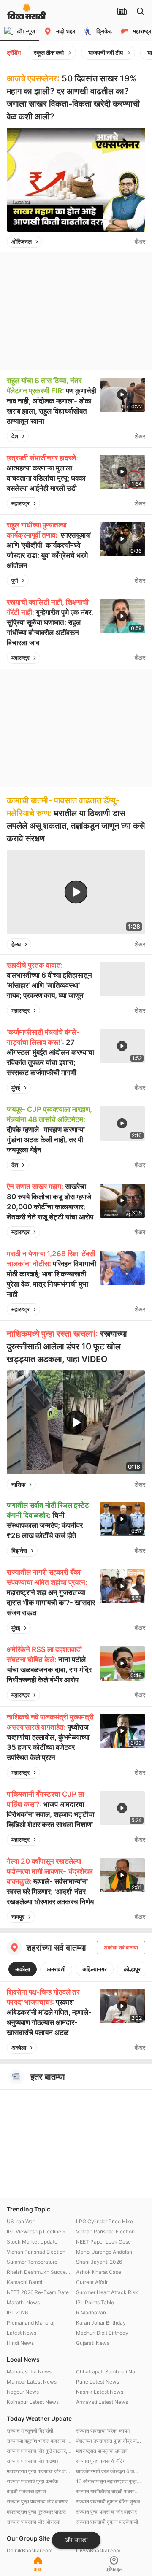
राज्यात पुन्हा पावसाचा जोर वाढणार (37, 2502)
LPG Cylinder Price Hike (104, 2221)
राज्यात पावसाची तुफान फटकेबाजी (107, 2522)
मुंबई (16, 1088)
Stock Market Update (32, 2242)
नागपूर (18, 1917)
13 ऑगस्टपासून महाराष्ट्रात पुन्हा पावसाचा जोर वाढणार (109, 2481)
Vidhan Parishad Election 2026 (109, 2231)
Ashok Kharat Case (99, 2272)
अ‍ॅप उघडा (76, 2540)
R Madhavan (91, 2312)
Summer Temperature (32, 2262)
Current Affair (92, 2282)
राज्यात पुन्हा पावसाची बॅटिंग (101, 2461)
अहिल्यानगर (95, 1969)
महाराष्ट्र (20, 503)
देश (15, 436)
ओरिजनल (22, 242)
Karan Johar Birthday (101, 2323)
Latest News (22, 2333)
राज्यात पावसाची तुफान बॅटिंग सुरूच (108, 2502)
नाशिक (18, 1484)
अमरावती (56, 1969)
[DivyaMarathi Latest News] (27, 15)
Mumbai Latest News (32, 2382)
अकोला (23, 1969)
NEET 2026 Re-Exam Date (38, 2292)
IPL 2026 (17, 2312)
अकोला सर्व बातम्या (121, 1948)
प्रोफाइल (114, 2569)
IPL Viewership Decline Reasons (39, 2231)
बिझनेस (19, 1550)
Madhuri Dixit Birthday (102, 2333)
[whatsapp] (126, 242)
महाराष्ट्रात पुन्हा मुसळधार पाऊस (36, 2512)
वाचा (38, 2569)
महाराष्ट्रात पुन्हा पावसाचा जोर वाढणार (39, 2471)
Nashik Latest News (100, 2392)
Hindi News (20, 2343)
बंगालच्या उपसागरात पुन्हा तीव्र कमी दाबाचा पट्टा (109, 2441)
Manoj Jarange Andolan (104, 2252)
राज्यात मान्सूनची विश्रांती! (31, 2431)
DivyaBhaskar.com (98, 2550)
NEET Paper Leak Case (103, 2242)
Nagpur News (23, 2392)
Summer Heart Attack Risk (107, 2292)
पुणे (15, 580)
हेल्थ (16, 944)
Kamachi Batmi (24, 2282)
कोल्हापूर (132, 1969)
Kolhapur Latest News (33, 2402)
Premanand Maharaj (31, 2323)
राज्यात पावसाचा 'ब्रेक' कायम (103, 2431)
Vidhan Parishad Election (36, 2252)
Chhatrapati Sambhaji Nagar (109, 2372)
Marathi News (23, 2302)
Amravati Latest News (102, 2402)
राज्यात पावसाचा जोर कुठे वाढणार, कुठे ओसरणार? (39, 2451)
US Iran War (20, 2221)
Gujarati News (93, 2343)
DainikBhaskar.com (30, 2550)
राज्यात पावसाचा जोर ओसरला (34, 2522)
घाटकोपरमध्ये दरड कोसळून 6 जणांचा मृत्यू (109, 2471)
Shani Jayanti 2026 (99, 2262)
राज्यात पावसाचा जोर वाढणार (33, 2461)
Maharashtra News (29, 2372)
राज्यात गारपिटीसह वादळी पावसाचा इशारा (109, 2491)
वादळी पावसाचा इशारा (26, 2491)
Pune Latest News (98, 2382)
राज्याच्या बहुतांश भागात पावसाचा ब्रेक (39, 2441)
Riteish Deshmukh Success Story (39, 2272)
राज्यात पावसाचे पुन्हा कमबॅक (33, 2481)
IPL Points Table (95, 2302)
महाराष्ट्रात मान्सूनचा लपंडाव (102, 2451)
